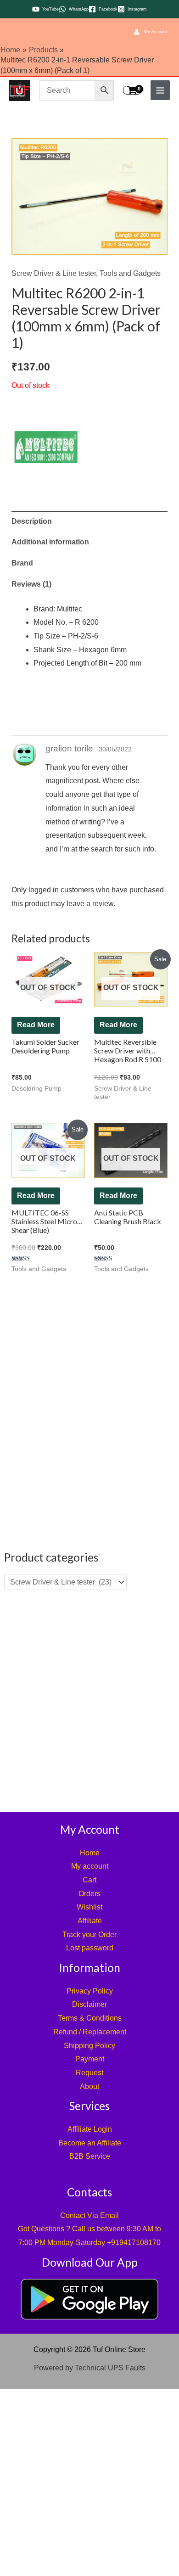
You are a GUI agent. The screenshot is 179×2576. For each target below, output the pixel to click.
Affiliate (90, 1921)
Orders (89, 1894)
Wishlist (89, 1907)
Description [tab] (32, 521)
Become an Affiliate (90, 2143)
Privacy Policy (90, 1991)
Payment (90, 2059)
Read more (36, 1025)
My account (90, 1866)
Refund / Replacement (90, 2032)
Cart (89, 1880)
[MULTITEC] (46, 447)
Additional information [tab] (50, 542)
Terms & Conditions (90, 2018)
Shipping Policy (89, 2046)
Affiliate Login (90, 2129)
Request (89, 2073)
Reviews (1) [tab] (31, 584)
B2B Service (90, 2156)
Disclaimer (89, 2004)
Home (90, 1853)
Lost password (90, 1948)
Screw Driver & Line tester (54, 273)
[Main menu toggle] (160, 90)
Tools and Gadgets (130, 273)
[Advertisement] (89, 1700)
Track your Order (89, 1935)
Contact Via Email (89, 2215)
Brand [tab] (22, 563)
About (89, 2086)
